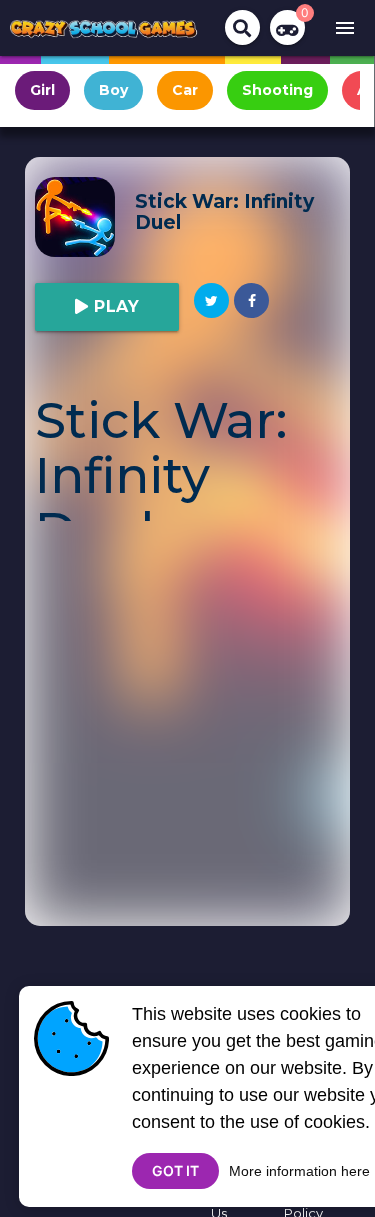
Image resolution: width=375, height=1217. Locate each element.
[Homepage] (104, 28)
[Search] (242, 27)
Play (114, 306)
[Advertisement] (187, 738)
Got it (175, 1170)
